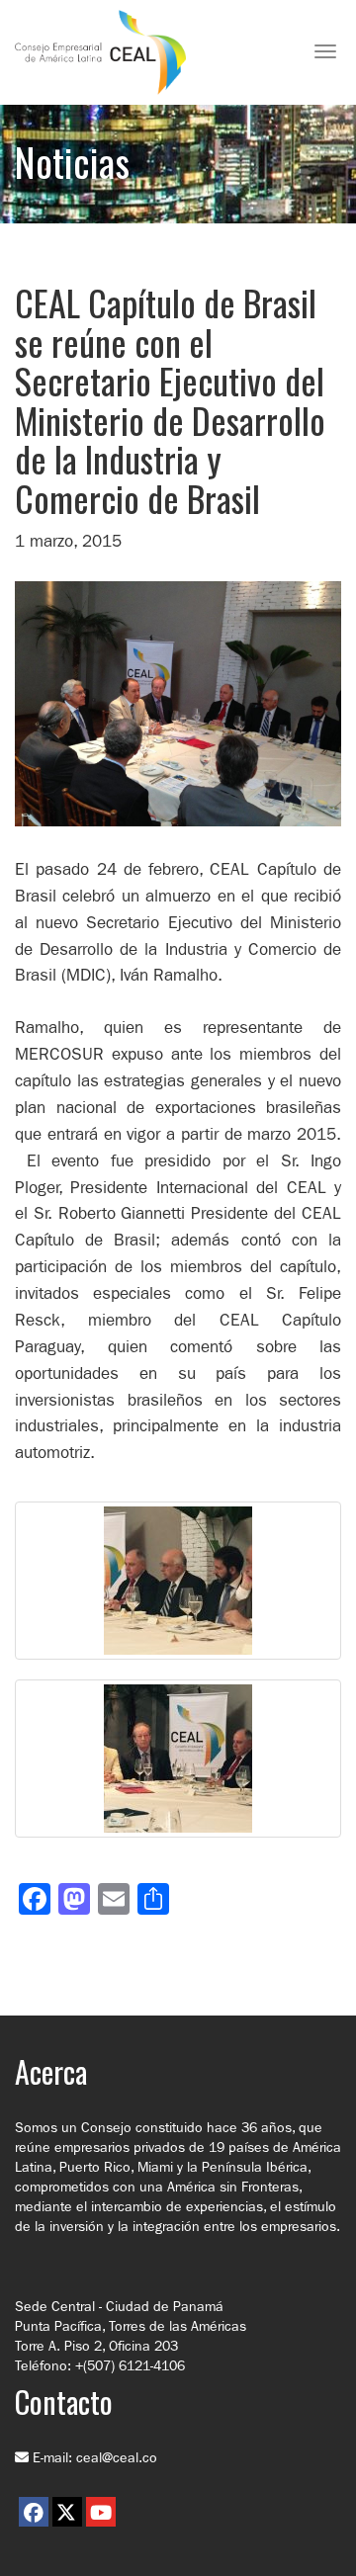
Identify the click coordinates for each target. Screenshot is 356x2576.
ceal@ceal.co (117, 2457)
